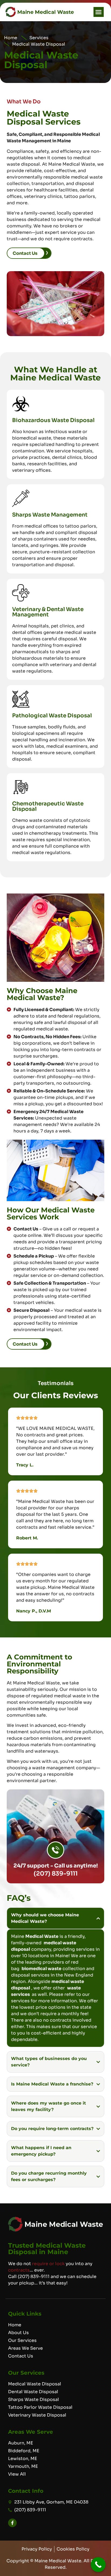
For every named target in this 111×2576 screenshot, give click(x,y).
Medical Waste (42, 1936)
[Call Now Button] (98, 2565)
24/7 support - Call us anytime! (56, 1866)
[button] (99, 12)
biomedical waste (41, 1969)
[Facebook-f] (12, 2523)
